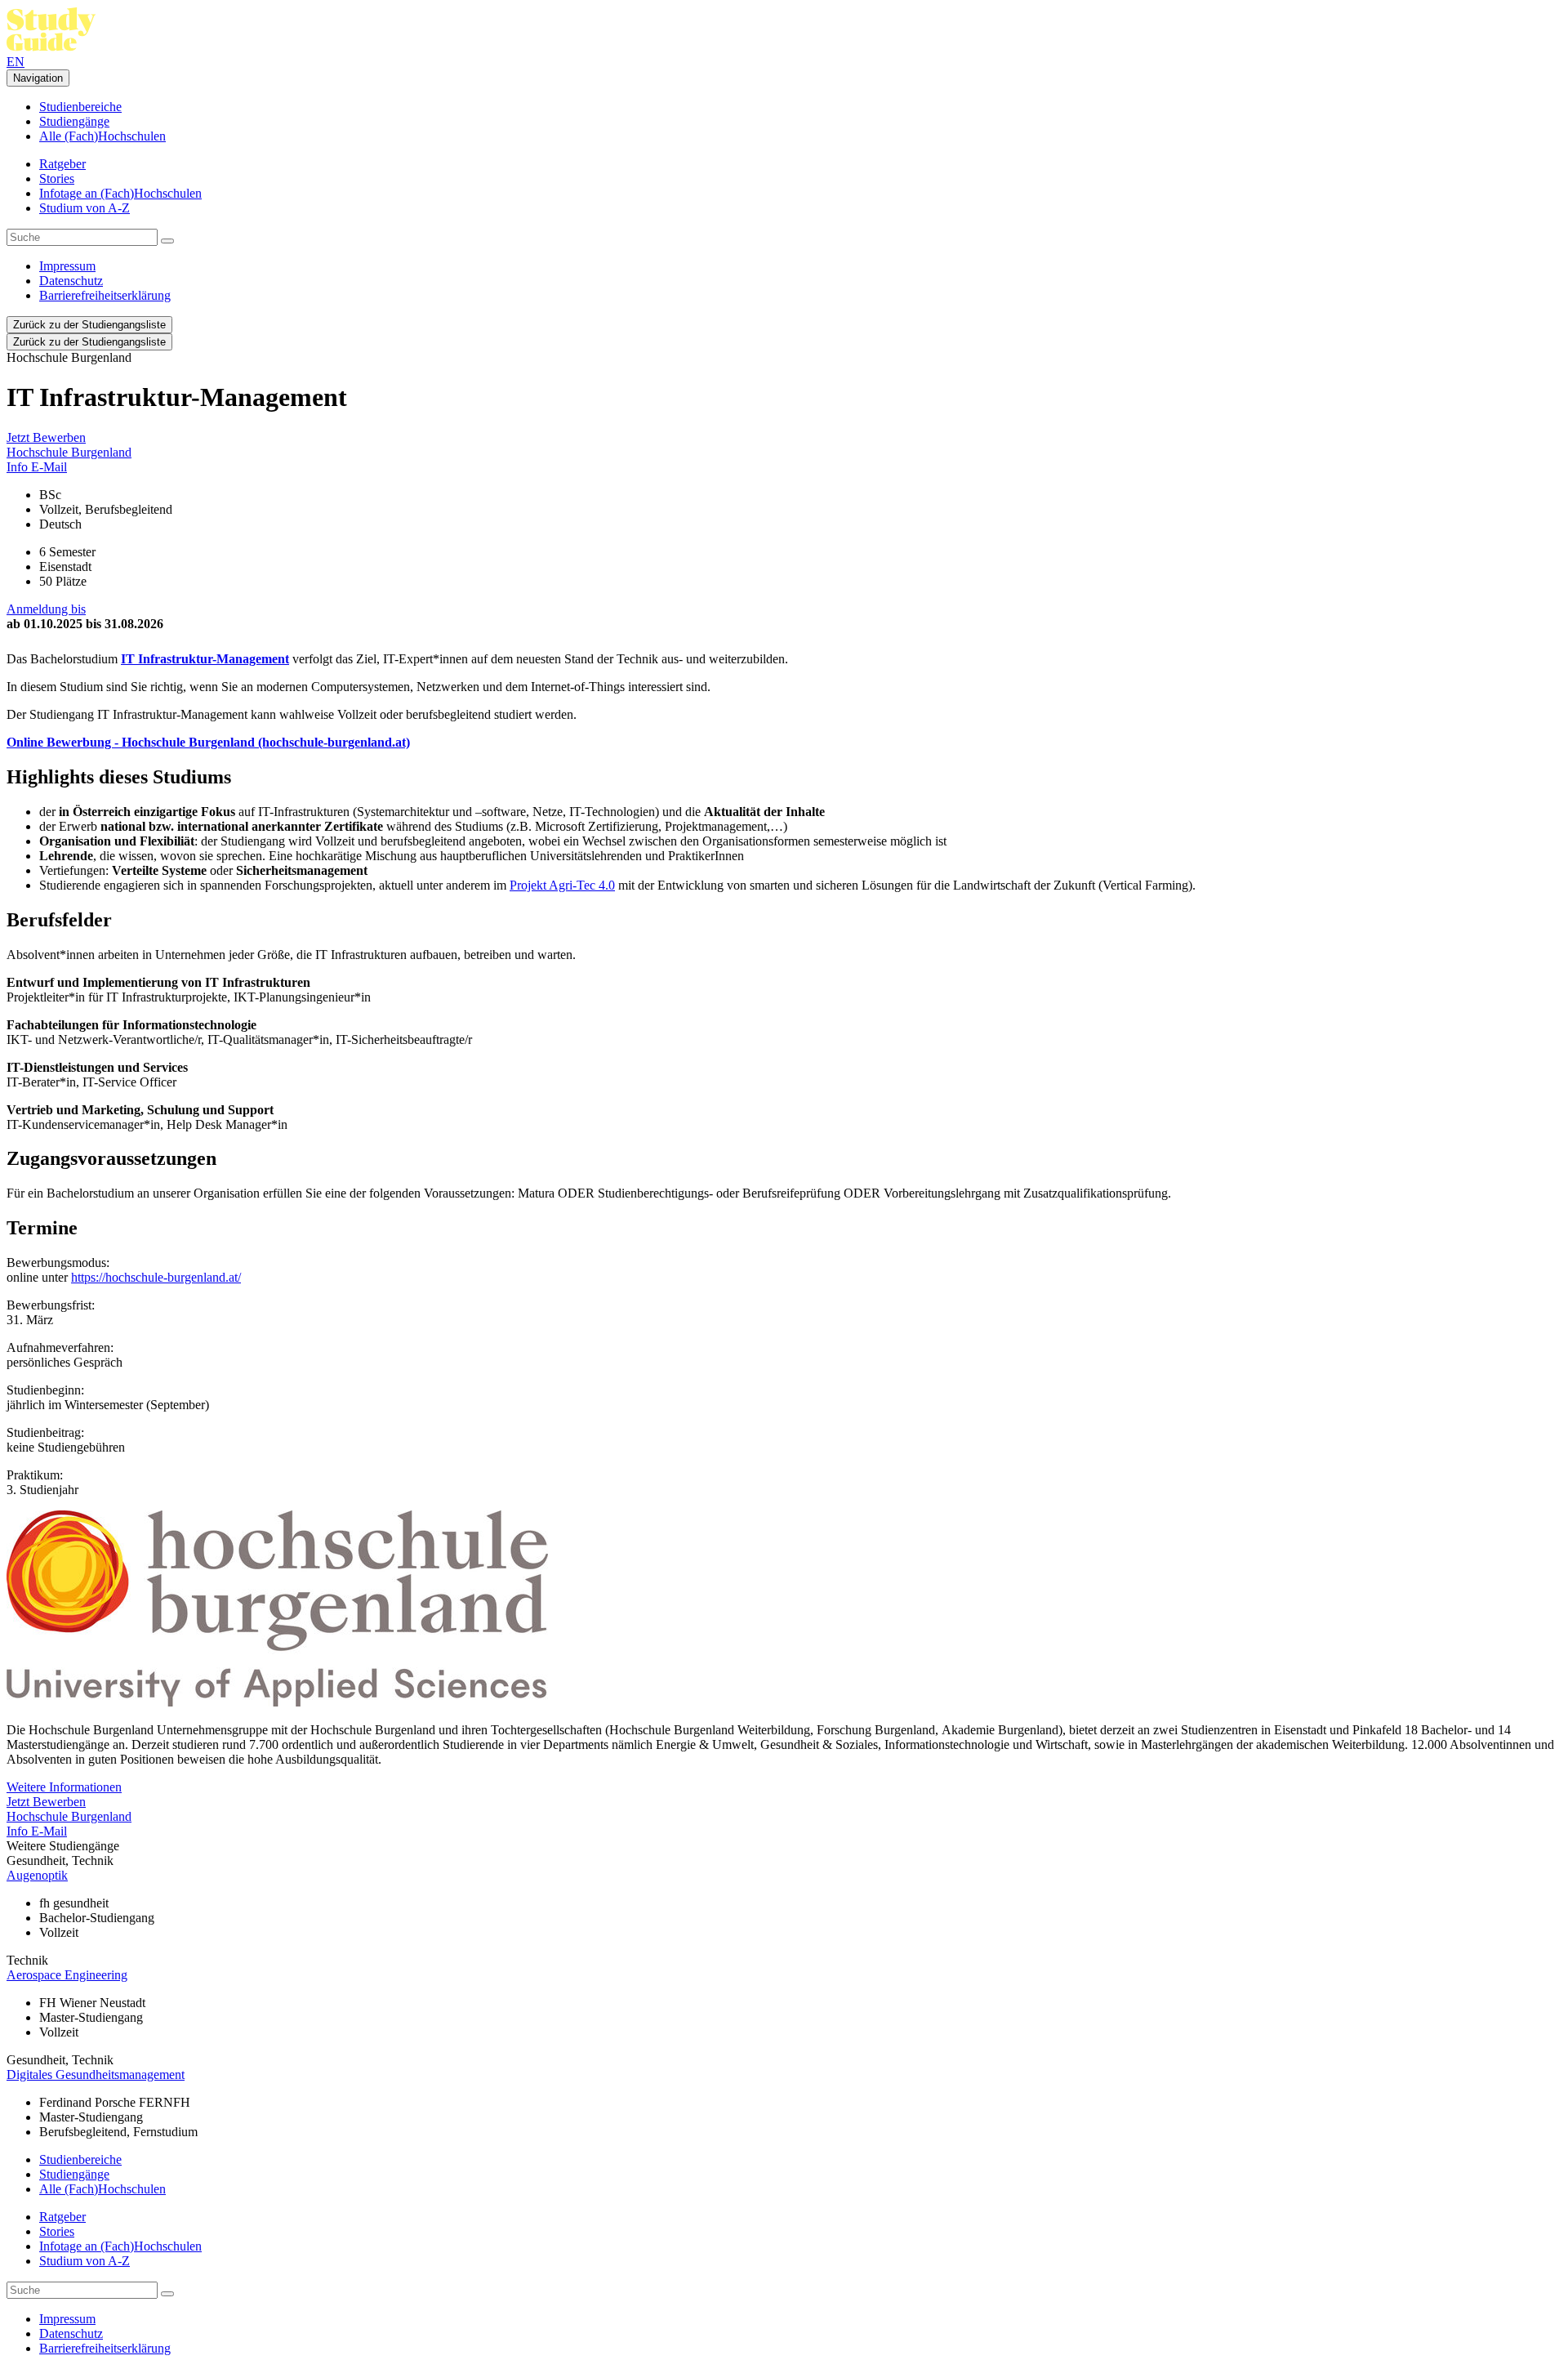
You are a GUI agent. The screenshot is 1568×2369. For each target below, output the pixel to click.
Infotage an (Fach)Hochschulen (120, 193)
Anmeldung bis (46, 609)
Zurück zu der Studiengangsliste (89, 325)
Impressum (67, 266)
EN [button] (16, 62)
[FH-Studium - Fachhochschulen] (51, 47)
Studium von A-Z (85, 208)
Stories (57, 178)
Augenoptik (37, 1875)
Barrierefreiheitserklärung (105, 295)
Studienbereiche (80, 107)
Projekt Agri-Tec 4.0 (562, 885)
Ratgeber (62, 164)
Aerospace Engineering (67, 1975)
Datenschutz (71, 281)
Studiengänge (74, 121)
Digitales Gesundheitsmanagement (96, 2075)
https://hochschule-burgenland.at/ (156, 1277)
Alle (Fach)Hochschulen (102, 136)
